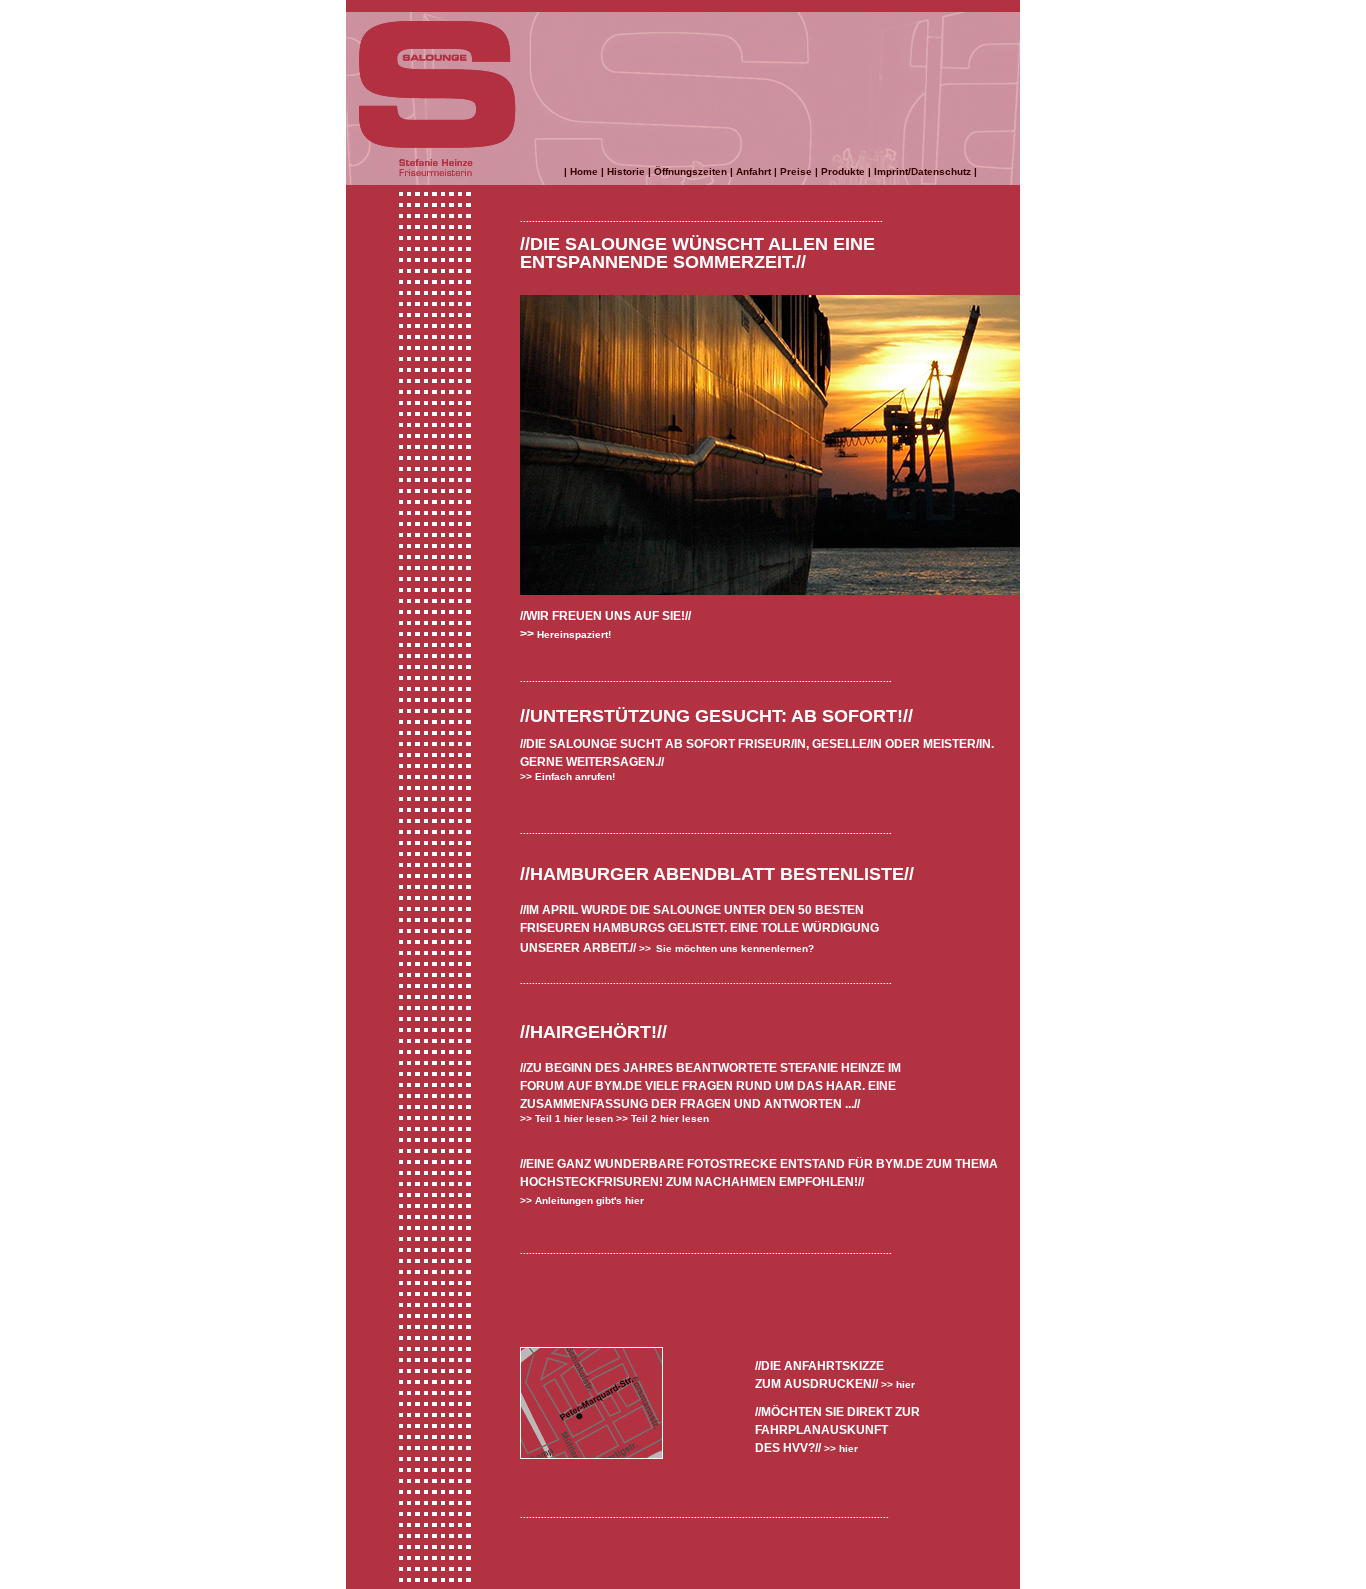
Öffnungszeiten (690, 171)
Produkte (843, 171)
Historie (626, 171)
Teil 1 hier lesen (572, 1118)
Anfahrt (753, 171)
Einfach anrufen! (573, 776)
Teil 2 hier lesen (668, 1118)
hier (905, 1384)
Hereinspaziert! (572, 634)
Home (584, 171)
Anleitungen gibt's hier (588, 1200)
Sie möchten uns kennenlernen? (735, 948)
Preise (796, 171)
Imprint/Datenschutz (922, 171)
